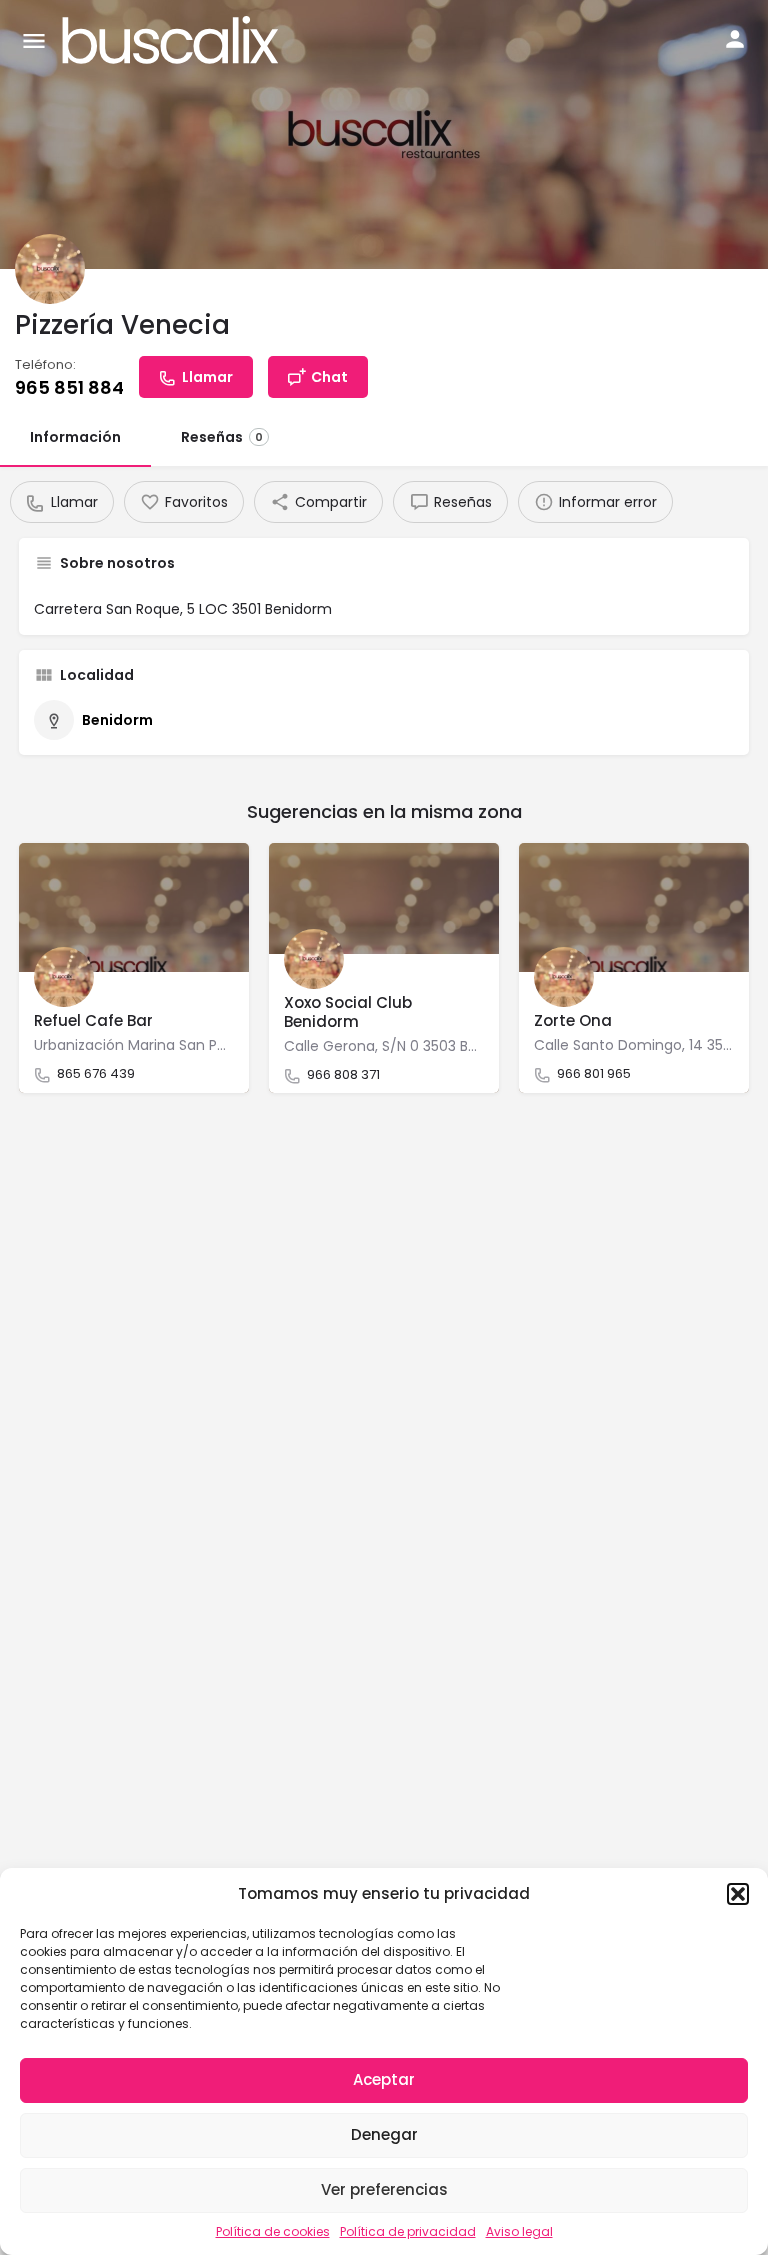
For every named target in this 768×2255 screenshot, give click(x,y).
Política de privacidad (408, 2231)
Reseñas (222, 437)
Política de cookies (273, 2231)
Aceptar (384, 2079)
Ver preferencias (384, 2189)
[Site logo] (173, 40)
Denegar (384, 2134)
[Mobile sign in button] (735, 39)
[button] (738, 1894)
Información (75, 437)
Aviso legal (519, 2231)
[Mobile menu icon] (34, 40)
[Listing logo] (50, 269)
